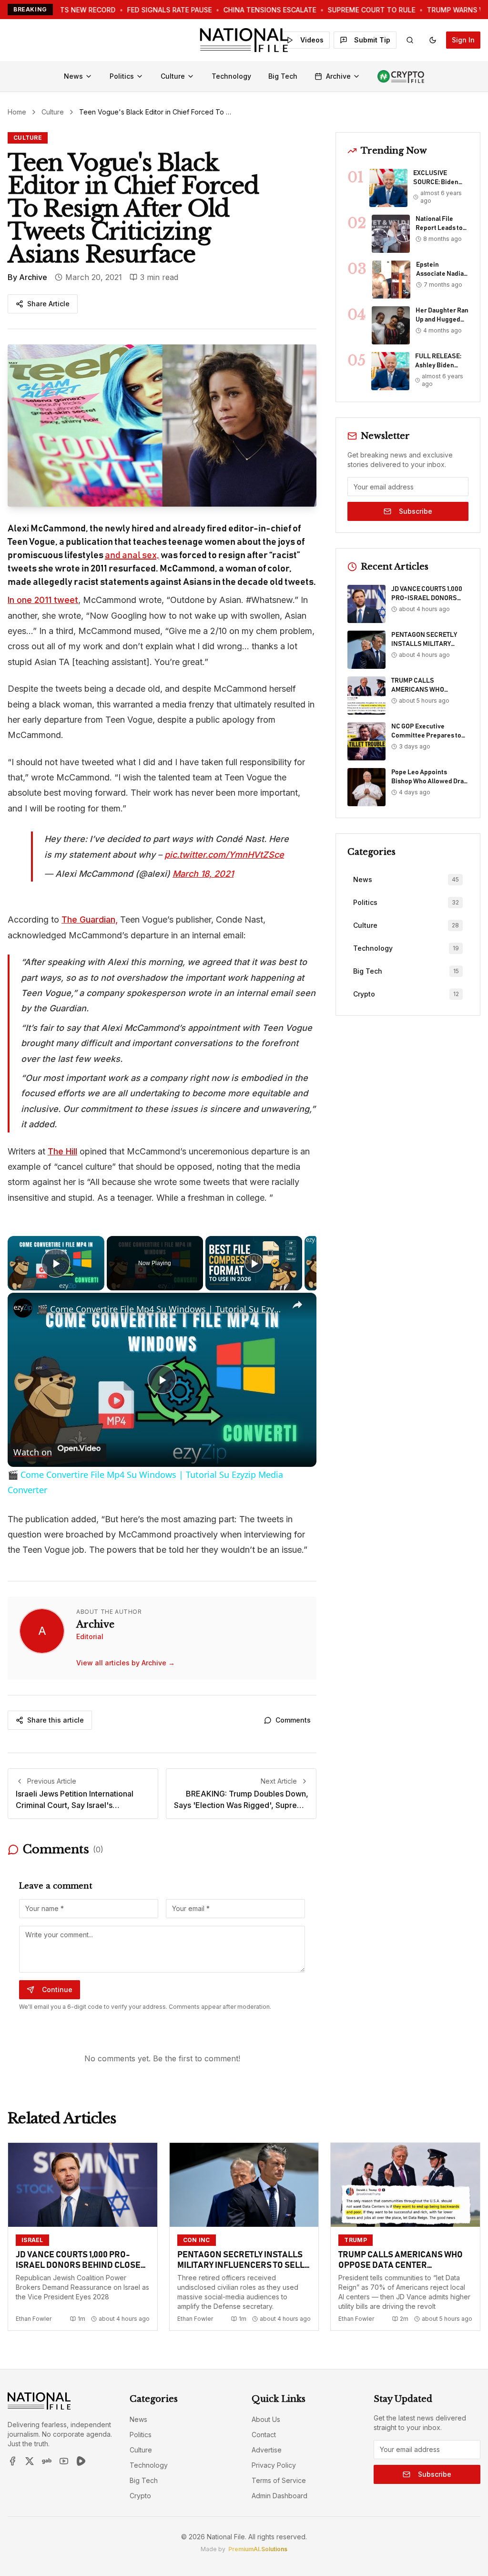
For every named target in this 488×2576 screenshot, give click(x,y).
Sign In (463, 40)
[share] (297, 1305)
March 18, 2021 (203, 874)
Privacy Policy (274, 2465)
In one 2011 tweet (43, 600)
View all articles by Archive (126, 1663)
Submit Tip (372, 40)
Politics (122, 76)
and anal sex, (132, 555)
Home (17, 112)
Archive (338, 76)
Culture (173, 76)
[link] (23, 1308)
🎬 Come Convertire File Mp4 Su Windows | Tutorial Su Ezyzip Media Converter (161, 1309)
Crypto (140, 2496)
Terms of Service (279, 2480)
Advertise (267, 2450)
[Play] (254, 1263)
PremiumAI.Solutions (258, 2549)
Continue (57, 1989)
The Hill (62, 1151)
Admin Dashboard (280, 2496)
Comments (293, 1720)
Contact (264, 2435)
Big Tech (283, 76)
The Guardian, (90, 919)
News (73, 76)
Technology (231, 76)
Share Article (48, 304)
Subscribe (416, 511)
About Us (266, 2419)
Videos (312, 40)
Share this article (56, 1720)
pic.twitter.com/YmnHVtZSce (224, 855)
